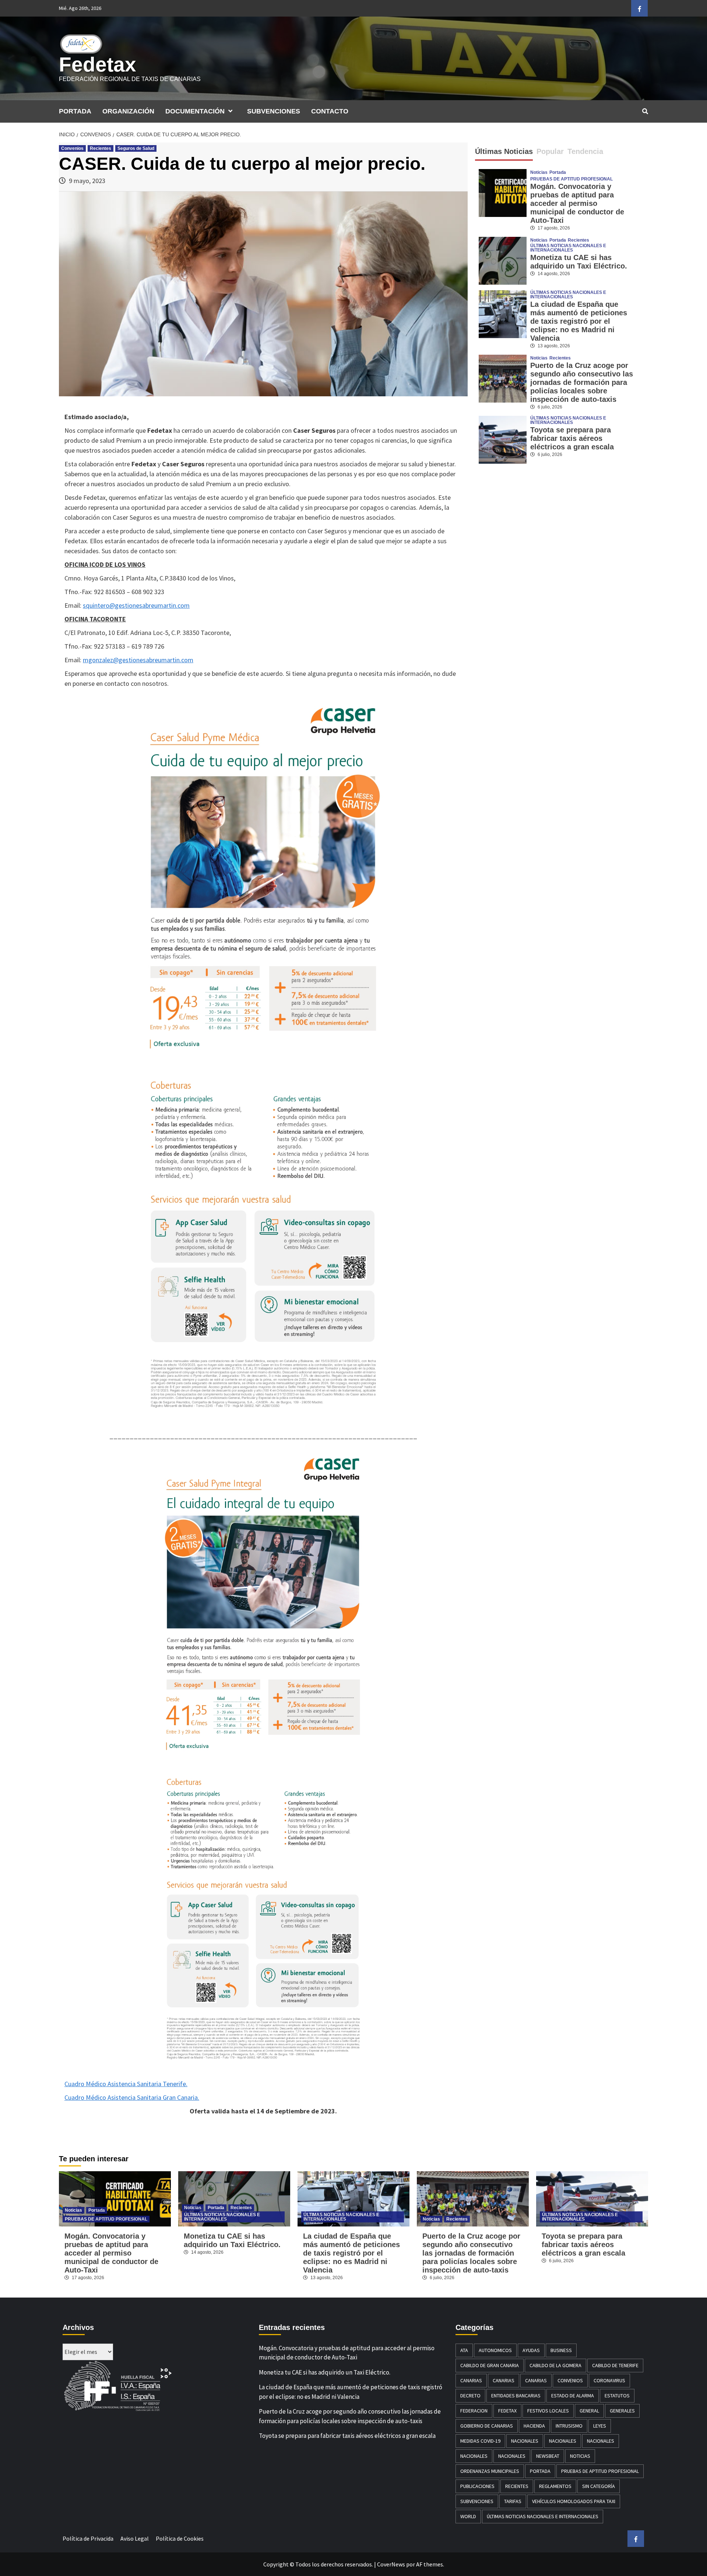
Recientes (101, 148)
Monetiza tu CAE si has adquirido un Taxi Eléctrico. (579, 262)
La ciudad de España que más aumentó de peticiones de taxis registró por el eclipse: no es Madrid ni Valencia (579, 321)
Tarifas (513, 2501)
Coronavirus (609, 2380)
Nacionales (525, 2441)
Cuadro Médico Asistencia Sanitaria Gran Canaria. (132, 2097)
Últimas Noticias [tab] (504, 151)
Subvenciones (477, 2501)
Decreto (470, 2396)
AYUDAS (531, 2350)
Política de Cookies (180, 2538)
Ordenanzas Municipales (490, 2471)
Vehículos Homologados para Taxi (574, 2501)
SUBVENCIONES (274, 111)
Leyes (600, 2426)
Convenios (72, 148)
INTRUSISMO (569, 2426)
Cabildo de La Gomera (555, 2365)
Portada (558, 172)
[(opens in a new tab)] (503, 260)
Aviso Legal (135, 2538)
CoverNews (391, 2564)
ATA (464, 2350)
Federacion (474, 2411)
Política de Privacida (88, 2538)
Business (561, 2350)
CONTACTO (330, 111)
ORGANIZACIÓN (128, 111)
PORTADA (75, 111)
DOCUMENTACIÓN (195, 111)
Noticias (539, 172)
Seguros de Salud (136, 148)
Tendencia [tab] (585, 151)
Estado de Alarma (573, 2396)
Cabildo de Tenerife (615, 2365)
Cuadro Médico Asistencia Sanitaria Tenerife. (126, 2084)
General (589, 2411)
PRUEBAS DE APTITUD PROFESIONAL (571, 179)
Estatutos (617, 2396)
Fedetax (98, 64)
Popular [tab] (550, 151)
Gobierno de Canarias (487, 2426)
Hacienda (534, 2426)
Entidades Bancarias (516, 2396)
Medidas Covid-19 (480, 2441)
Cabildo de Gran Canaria (490, 2365)
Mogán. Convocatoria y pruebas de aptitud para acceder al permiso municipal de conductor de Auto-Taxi (577, 203)
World (468, 2516)
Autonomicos (495, 2350)
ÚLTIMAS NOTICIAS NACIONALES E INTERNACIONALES (568, 248)
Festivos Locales (548, 2411)
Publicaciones (477, 2486)
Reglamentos (555, 2486)
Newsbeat (548, 2456)
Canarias (471, 2380)
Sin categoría (599, 2486)
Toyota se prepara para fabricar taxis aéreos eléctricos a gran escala (572, 438)
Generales (622, 2411)
